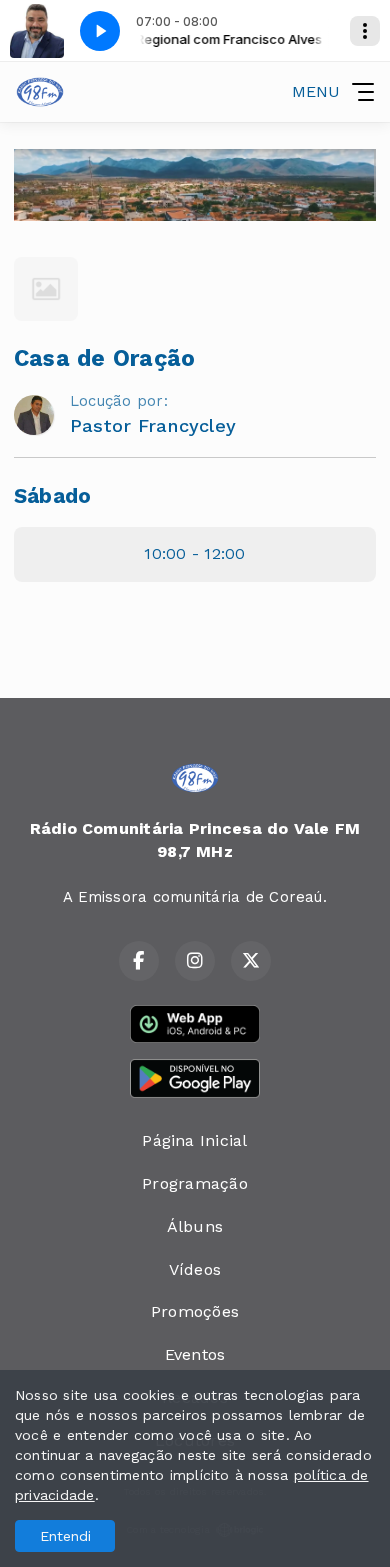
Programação (195, 1183)
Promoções (195, 1311)
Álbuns (195, 1226)
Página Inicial (194, 1140)
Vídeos (195, 1269)
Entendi (65, 1536)
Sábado (52, 496)
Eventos (195, 1354)
